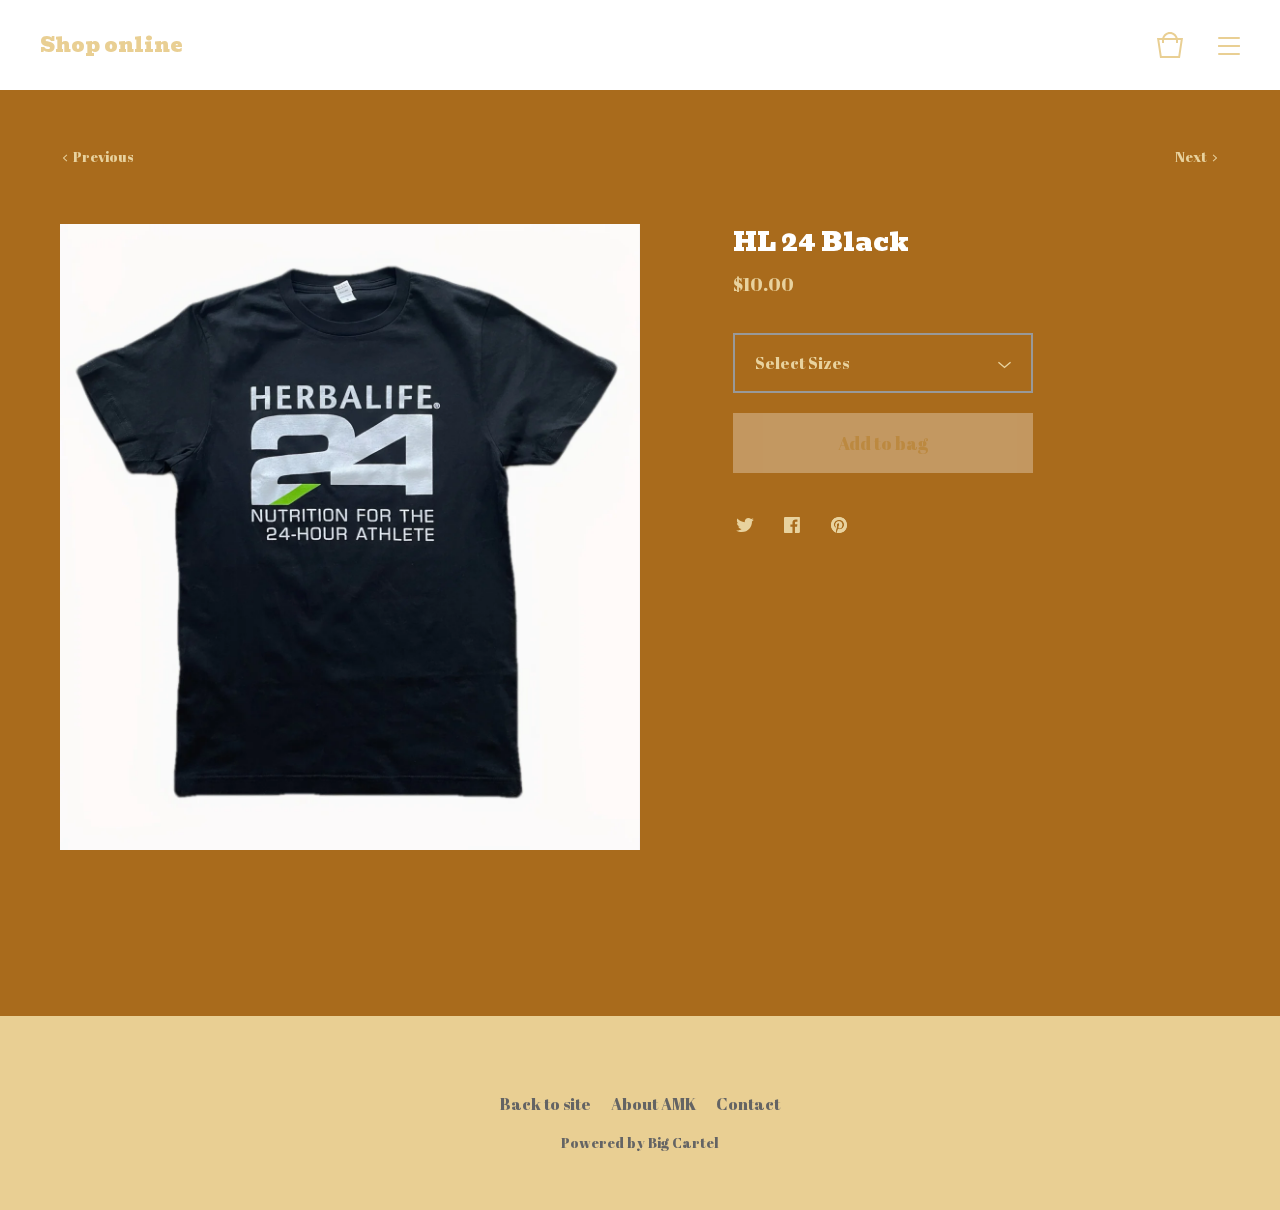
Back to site (545, 1104)
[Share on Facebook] (792, 526)
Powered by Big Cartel (640, 1142)
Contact (748, 1104)
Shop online (111, 45)
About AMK (653, 1104)
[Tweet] (745, 526)
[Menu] (1229, 45)
